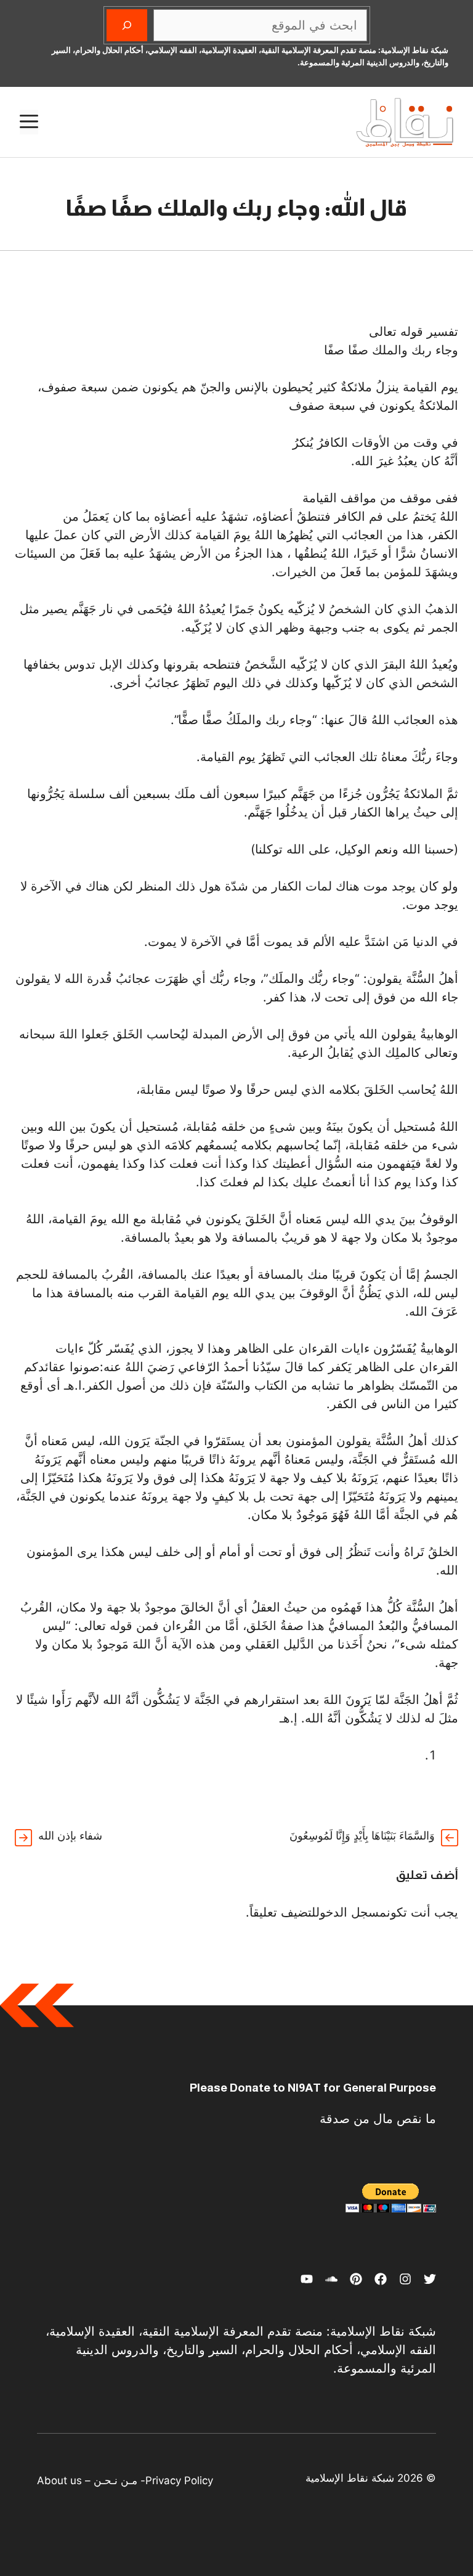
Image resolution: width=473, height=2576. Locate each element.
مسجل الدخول (351, 1912)
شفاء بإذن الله (70, 1836)
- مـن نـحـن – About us (91, 2480)
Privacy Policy (179, 2480)
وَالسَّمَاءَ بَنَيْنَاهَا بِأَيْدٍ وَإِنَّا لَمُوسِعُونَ (362, 1836)
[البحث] (127, 25)
